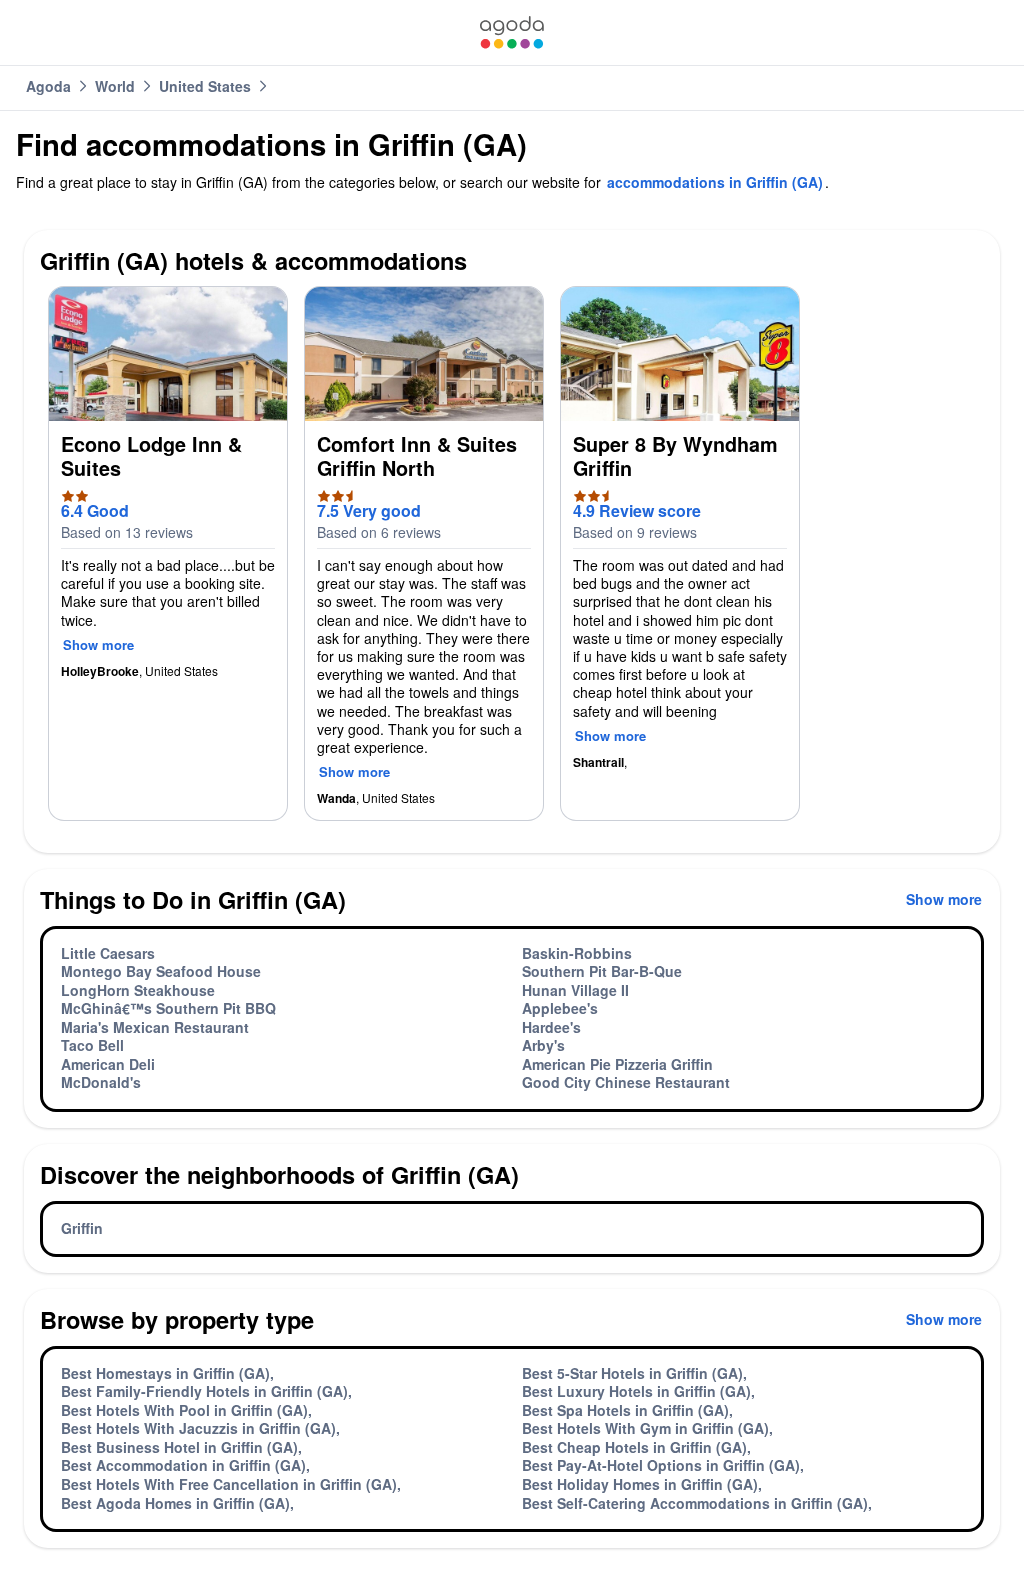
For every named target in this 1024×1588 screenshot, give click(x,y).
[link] (512, 32)
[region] (512, 561)
